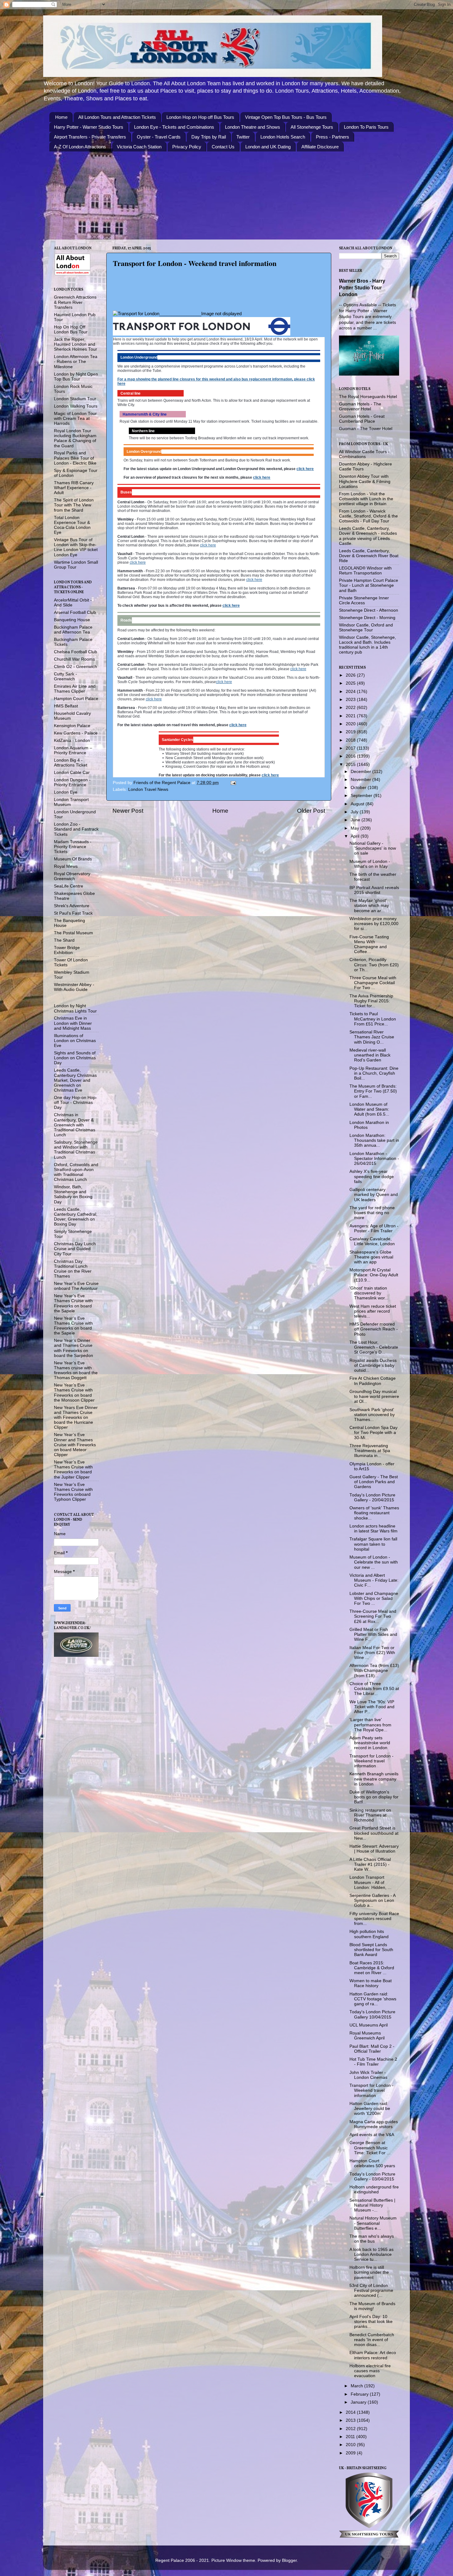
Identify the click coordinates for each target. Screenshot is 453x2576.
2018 (351, 740)
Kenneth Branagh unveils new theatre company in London (374, 1779)
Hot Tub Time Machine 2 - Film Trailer (373, 2062)
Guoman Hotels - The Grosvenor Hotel (360, 407)
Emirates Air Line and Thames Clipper (75, 689)
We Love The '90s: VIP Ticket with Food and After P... (372, 1707)
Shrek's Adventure (72, 906)
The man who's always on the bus (372, 2239)
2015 (351, 765)
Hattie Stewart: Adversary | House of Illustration (374, 1849)
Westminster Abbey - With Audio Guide (74, 987)
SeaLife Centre (69, 886)
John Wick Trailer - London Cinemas (368, 2075)
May (355, 828)
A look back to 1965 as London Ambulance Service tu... (371, 2254)
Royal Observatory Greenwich (72, 876)
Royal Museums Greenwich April (367, 2036)
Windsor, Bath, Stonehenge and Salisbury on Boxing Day (73, 1194)
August (358, 804)
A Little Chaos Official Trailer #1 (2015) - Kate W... (370, 1864)
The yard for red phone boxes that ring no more (372, 1213)
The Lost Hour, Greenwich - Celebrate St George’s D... (374, 1347)
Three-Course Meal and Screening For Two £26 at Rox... (373, 1616)
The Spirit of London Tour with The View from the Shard (74, 505)
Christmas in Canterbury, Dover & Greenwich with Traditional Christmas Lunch (75, 1125)
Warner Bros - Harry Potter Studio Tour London (362, 288)
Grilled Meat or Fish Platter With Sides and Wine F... (373, 1634)
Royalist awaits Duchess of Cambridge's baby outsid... (373, 1365)
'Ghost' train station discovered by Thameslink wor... (369, 1293)
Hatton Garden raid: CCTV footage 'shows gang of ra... (373, 1999)
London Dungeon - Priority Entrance (72, 782)
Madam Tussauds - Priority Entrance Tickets (73, 847)
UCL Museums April (369, 2025)
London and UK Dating (268, 147)
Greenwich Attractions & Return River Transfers (75, 302)
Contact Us (223, 147)
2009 (351, 2453)
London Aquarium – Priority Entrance (73, 750)
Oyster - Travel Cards (159, 137)
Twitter (243, 137)
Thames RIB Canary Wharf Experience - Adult (74, 488)
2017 (351, 748)
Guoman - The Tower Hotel (366, 429)
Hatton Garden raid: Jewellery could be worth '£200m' (370, 2109)
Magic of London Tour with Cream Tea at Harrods (75, 419)
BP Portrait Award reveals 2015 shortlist (374, 890)
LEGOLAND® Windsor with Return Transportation (365, 571)
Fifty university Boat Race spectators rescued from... (374, 1919)
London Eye (66, 792)
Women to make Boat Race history (371, 1983)
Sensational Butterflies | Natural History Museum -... (372, 2205)
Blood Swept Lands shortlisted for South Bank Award (371, 1950)
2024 (351, 692)
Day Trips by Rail (209, 137)
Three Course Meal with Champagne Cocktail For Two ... (373, 983)
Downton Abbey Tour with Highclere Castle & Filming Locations (365, 481)
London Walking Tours (76, 406)
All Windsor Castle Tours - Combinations (364, 454)
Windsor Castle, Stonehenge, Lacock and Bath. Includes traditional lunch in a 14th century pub (367, 645)
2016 (351, 756)
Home (61, 117)
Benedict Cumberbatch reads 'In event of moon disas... (372, 2340)
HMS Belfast (66, 706)
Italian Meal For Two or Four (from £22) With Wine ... (372, 1653)
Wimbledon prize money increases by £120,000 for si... (374, 924)
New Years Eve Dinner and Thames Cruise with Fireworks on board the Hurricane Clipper (76, 1418)
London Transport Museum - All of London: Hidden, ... (370, 1882)
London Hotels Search (283, 137)
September (362, 796)
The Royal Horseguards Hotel (368, 397)
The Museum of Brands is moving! (372, 2306)
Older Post (311, 811)
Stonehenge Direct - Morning (367, 618)
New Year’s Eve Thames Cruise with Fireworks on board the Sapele (73, 1303)
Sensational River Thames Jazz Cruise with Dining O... (372, 1037)
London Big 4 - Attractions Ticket (71, 763)
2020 (351, 724)
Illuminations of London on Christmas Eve (75, 1041)
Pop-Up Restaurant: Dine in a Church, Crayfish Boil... (374, 1073)
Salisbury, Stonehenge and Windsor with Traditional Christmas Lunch (76, 1150)
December (361, 772)
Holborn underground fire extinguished (374, 2190)
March (357, 2386)
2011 (351, 2437)
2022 (351, 708)
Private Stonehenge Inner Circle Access (364, 600)
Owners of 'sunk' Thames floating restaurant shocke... (374, 1513)
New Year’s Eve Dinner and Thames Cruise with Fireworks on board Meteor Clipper (75, 1445)
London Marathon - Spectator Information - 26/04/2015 (374, 1159)
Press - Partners (333, 137)
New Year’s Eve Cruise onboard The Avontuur (76, 1286)
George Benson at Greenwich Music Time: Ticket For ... (370, 2148)
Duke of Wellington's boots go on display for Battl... (374, 1797)
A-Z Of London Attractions (80, 147)
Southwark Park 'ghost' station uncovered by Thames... (372, 1415)
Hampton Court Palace (76, 699)
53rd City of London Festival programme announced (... (371, 2290)
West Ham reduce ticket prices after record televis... (373, 1311)
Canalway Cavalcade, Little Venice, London (372, 1241)
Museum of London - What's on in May (370, 864)
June (356, 820)
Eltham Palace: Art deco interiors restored (373, 2355)
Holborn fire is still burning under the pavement (369, 2272)
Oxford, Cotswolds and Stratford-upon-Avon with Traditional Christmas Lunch (76, 1172)
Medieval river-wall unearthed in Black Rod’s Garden (370, 1055)
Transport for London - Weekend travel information (371, 1761)
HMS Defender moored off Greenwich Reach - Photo (374, 1329)
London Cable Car (72, 773)
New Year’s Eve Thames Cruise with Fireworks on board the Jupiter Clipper (73, 1470)
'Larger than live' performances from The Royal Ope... (370, 1725)
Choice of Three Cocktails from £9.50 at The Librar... (374, 1689)
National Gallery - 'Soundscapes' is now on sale (373, 848)
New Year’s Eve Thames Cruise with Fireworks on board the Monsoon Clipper (74, 1393)
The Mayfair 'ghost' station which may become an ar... (369, 906)
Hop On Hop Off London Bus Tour (71, 330)
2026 (351, 675)
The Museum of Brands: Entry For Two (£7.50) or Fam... (373, 1091)
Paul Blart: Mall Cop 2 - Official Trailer (372, 2049)
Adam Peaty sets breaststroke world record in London (370, 1743)
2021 (351, 716)
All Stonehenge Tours (312, 127)
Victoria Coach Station (139, 147)
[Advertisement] (221, 295)
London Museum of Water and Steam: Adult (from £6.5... (369, 1109)
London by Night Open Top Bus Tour (76, 377)
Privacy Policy (187, 147)
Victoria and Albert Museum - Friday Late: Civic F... (374, 1580)
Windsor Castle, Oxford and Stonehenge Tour (366, 628)
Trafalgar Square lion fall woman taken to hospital (373, 1544)
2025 (351, 683)
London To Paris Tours (366, 127)
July (355, 812)
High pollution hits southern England (369, 1934)
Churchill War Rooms (74, 659)
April (356, 836)
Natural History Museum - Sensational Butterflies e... (373, 2223)
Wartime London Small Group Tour (76, 565)
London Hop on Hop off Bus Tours (200, 117)
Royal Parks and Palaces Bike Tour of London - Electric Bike (75, 458)
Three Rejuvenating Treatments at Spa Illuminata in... (370, 1451)
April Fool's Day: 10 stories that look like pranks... (371, 2322)
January (359, 2402)
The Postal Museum (73, 933)
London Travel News (148, 789)
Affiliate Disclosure (320, 147)
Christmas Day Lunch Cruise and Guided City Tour (75, 1249)
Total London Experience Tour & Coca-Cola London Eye (72, 525)
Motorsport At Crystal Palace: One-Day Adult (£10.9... (374, 1275)
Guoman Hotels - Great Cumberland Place (362, 419)
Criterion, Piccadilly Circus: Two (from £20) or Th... (374, 965)
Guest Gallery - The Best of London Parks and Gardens (374, 1482)
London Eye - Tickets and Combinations (174, 127)
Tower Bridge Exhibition (67, 950)
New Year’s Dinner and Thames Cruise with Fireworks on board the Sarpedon (73, 1348)
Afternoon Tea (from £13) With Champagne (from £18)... (374, 1670)
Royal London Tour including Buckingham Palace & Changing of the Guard (75, 438)
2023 (351, 700)
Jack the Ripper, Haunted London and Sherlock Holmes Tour (75, 344)
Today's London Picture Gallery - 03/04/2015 (372, 2177)
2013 (351, 2420)
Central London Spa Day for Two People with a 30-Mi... (373, 1433)
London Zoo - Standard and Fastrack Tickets (76, 829)
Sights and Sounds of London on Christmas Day (75, 1058)
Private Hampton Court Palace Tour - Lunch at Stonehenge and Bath (369, 585)
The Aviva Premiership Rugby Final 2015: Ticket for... (371, 1001)
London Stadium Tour (75, 399)
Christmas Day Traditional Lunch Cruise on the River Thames (73, 1269)
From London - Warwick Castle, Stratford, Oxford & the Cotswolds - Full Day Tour (368, 516)
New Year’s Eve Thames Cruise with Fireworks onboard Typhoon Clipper (73, 1492)
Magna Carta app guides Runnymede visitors (374, 2124)
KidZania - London (72, 741)
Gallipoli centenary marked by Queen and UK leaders (374, 1195)
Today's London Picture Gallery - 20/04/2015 (372, 1497)
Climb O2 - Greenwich (75, 667)
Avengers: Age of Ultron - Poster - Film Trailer (374, 1228)
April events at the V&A (372, 2135)
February (360, 2394)
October (359, 788)
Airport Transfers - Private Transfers (90, 137)
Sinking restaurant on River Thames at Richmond (370, 1815)
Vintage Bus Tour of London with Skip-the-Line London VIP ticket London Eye (76, 547)
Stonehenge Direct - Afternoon (369, 610)
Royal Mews (66, 866)
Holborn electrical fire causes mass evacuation (370, 2371)
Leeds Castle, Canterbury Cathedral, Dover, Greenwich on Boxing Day (76, 1217)
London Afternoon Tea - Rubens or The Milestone (76, 362)
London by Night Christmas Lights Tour (75, 1008)
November (361, 780)
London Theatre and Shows (253, 127)
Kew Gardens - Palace (76, 733)
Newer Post (128, 811)
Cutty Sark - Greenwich (65, 676)
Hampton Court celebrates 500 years (372, 2163)
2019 (351, 732)
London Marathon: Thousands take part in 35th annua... (374, 1140)
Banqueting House (72, 620)
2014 (351, 2412)
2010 (351, 2445)
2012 (351, 2429)
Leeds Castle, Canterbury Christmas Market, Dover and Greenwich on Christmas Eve (75, 1080)
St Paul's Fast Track (73, 913)
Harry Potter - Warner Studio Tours (89, 127)
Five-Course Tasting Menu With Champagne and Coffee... (369, 944)
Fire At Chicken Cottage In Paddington (373, 1381)
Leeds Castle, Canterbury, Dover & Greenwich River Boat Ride (369, 556)
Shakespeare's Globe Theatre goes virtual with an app (371, 1257)
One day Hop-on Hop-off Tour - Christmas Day (75, 1103)
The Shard (64, 940)
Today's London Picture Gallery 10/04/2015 (372, 2014)
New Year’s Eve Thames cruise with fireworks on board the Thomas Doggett (76, 1371)
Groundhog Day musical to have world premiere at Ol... (374, 1397)
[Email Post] (233, 783)
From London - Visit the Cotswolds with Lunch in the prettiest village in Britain (366, 499)
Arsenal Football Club (75, 612)
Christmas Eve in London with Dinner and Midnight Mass (73, 1023)
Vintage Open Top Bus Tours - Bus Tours (286, 117)
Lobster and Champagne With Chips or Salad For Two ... (374, 1598)
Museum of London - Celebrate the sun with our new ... (374, 1562)
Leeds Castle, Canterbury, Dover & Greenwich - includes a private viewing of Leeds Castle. (368, 536)
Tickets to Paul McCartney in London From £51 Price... (373, 1019)
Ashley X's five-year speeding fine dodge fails (372, 1176)
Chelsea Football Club (75, 652)
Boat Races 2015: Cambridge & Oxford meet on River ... (372, 1968)
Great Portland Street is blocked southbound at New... (374, 1833)
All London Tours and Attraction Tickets (117, 117)
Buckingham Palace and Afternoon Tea (73, 630)
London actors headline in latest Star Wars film (373, 1529)
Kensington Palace (72, 726)
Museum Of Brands (73, 859)
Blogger (289, 2560)
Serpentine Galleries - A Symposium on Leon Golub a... (372, 1900)
